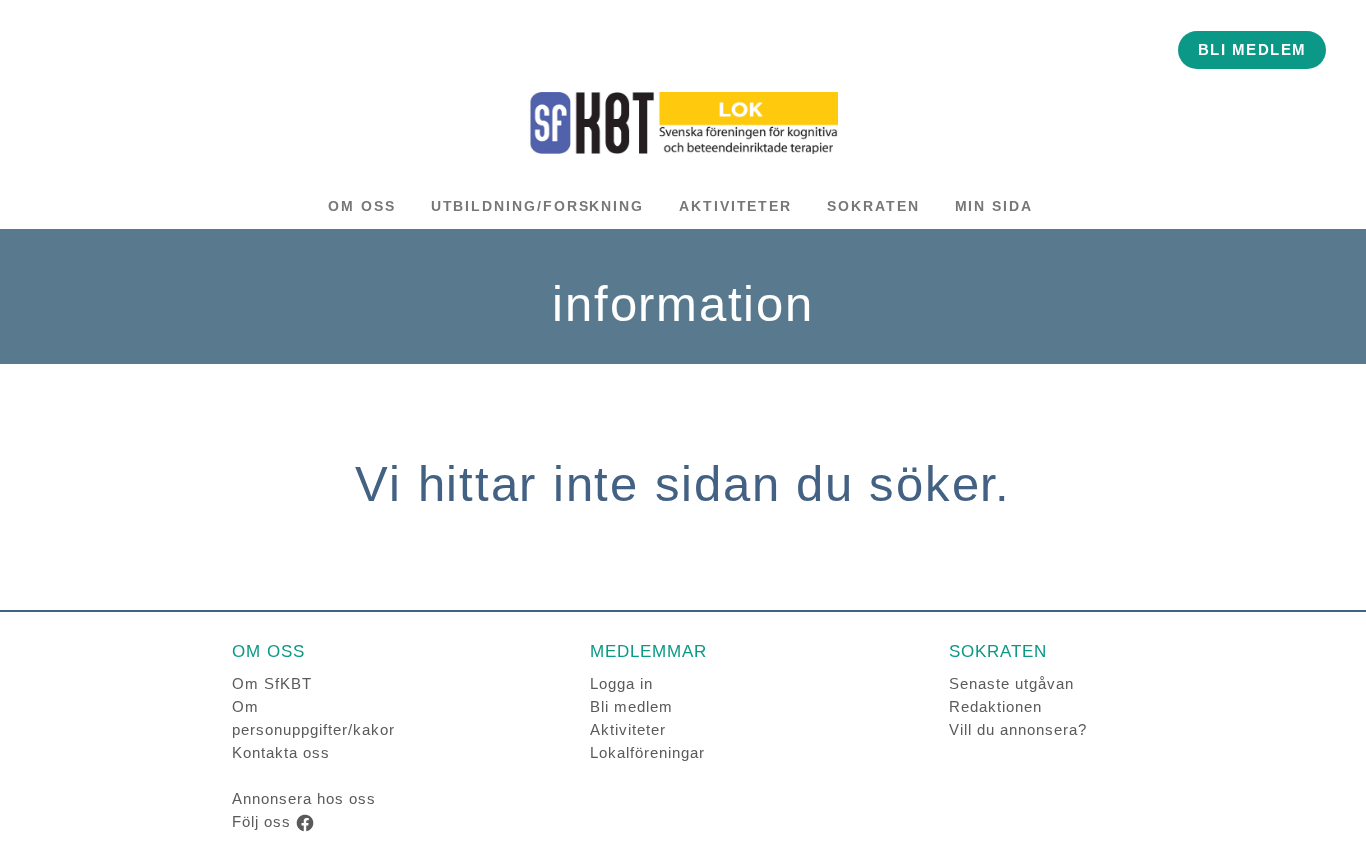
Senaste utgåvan (1011, 683)
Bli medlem (631, 706)
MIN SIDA (994, 206)
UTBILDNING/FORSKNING (537, 206)
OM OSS (362, 206)
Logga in (621, 683)
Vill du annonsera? (1018, 729)
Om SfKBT (272, 683)
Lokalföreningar (647, 752)
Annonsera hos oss (304, 798)
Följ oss (261, 821)
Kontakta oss (281, 752)
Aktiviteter (628, 729)
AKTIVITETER (735, 206)
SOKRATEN (873, 206)
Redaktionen (995, 706)
